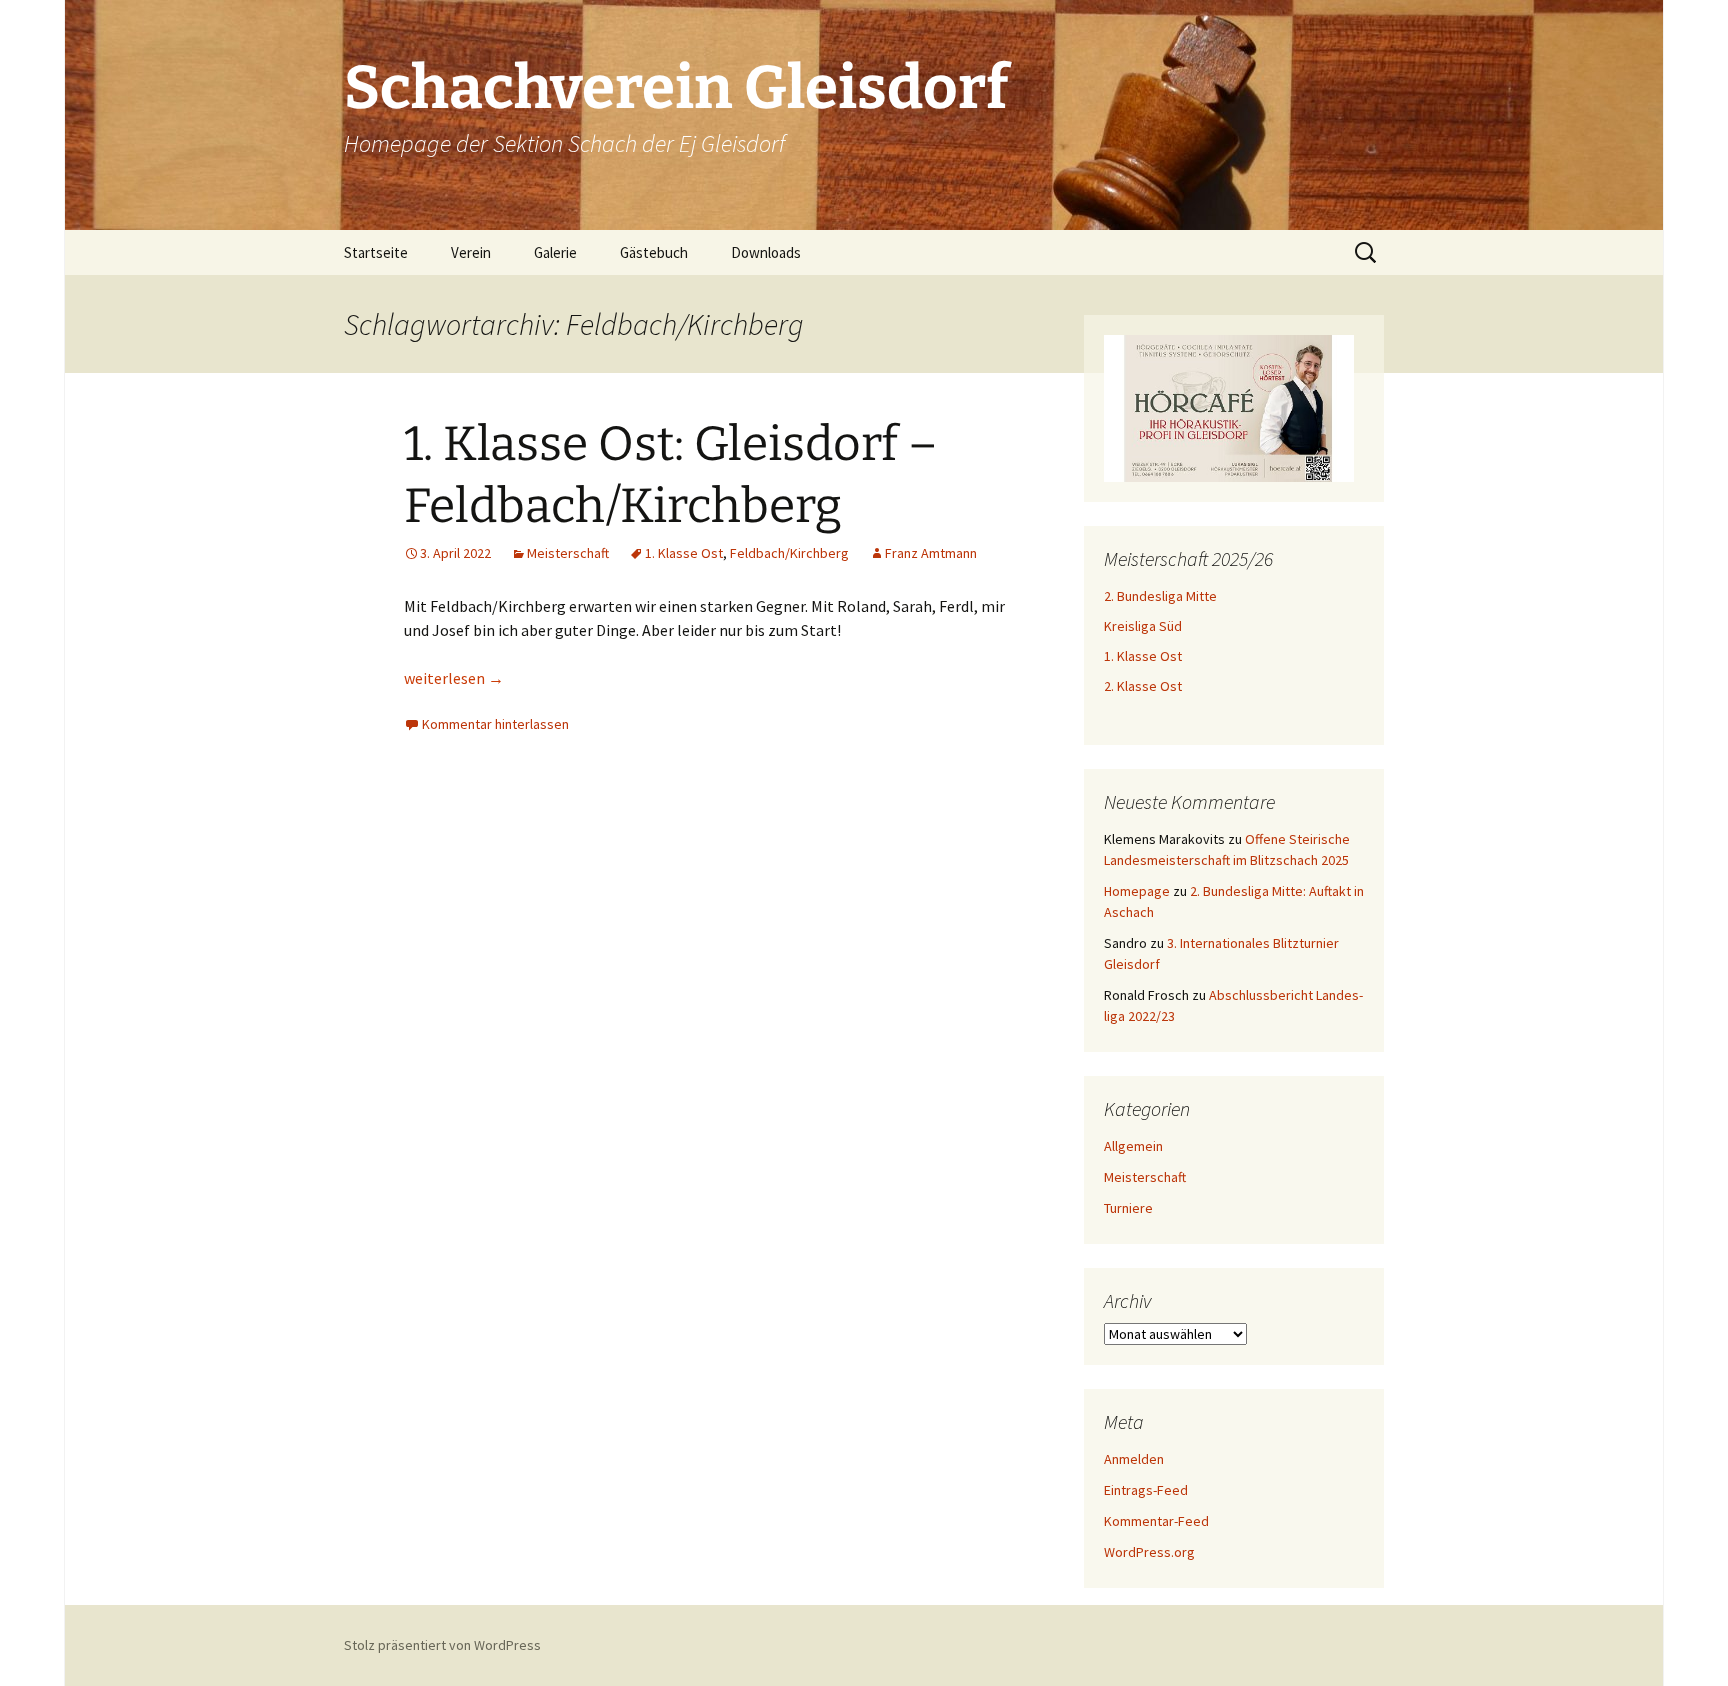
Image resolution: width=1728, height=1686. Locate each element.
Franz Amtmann (931, 553)
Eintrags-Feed (1146, 1490)
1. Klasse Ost (684, 553)
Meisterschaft (568, 553)
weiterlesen (454, 678)
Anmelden (1134, 1459)
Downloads (766, 252)
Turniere (1128, 1208)
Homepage (1137, 891)
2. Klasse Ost (1143, 686)
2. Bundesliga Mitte (1160, 596)
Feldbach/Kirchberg (789, 553)
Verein (471, 252)
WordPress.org (1149, 1552)
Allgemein (1133, 1146)
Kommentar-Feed (1156, 1521)
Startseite (376, 252)
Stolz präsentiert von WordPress (442, 1645)
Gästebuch (654, 252)
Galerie (555, 252)
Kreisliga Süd (1143, 626)
